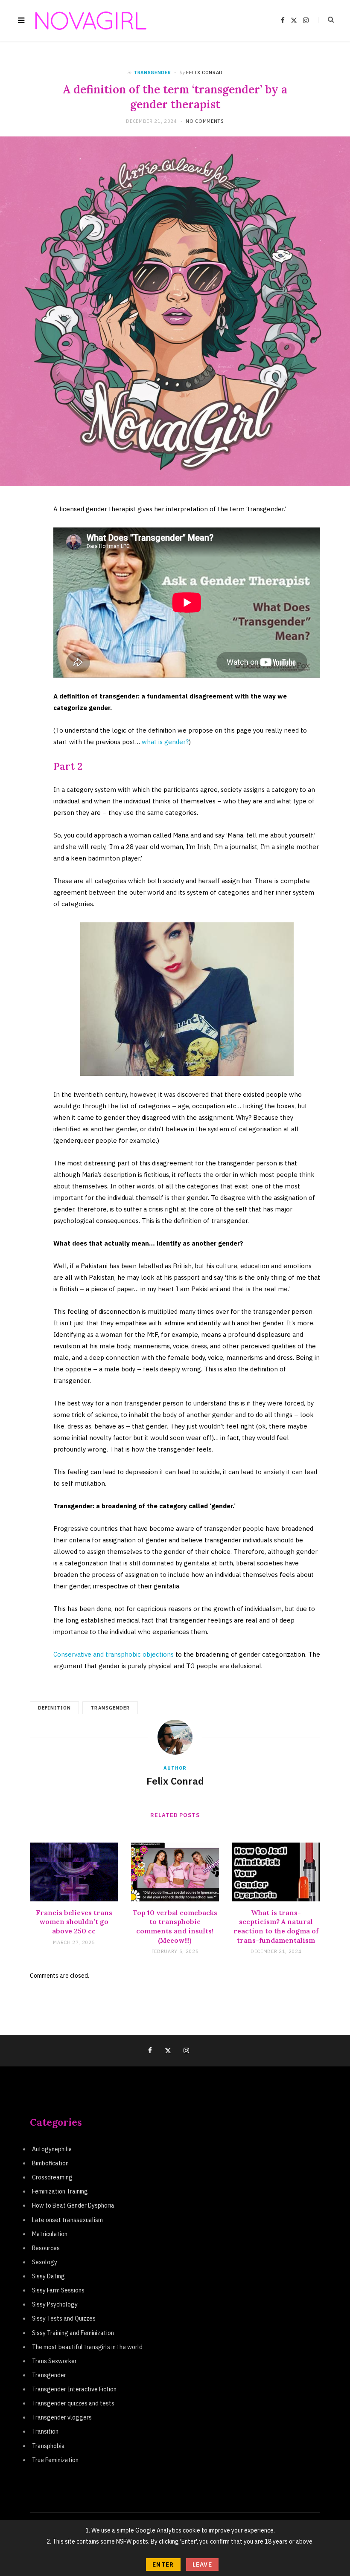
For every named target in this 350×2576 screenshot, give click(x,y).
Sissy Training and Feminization (73, 2333)
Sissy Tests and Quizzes (64, 2318)
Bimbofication (50, 2163)
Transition (45, 2431)
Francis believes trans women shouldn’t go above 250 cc (74, 1922)
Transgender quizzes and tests (73, 2403)
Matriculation (50, 2234)
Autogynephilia (52, 2149)
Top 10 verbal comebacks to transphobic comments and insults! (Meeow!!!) (175, 1926)
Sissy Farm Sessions (58, 2290)
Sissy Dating (48, 2276)
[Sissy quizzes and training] (91, 21)
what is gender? (165, 742)
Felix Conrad (204, 72)
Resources (46, 2248)
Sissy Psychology (55, 2304)
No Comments (205, 121)
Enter (163, 2564)
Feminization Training (60, 2191)
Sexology (45, 2262)
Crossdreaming (52, 2177)
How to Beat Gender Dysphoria (73, 2205)
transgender (110, 1708)
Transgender (152, 72)
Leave (202, 2564)
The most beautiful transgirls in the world (87, 2347)
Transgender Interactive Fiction (74, 2389)
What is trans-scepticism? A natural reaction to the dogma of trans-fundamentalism (276, 1926)
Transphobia (48, 2446)
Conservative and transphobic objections (114, 1654)
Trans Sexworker (54, 2361)
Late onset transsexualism (67, 2220)
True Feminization (55, 2460)
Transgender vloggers (62, 2417)
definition (54, 1708)
